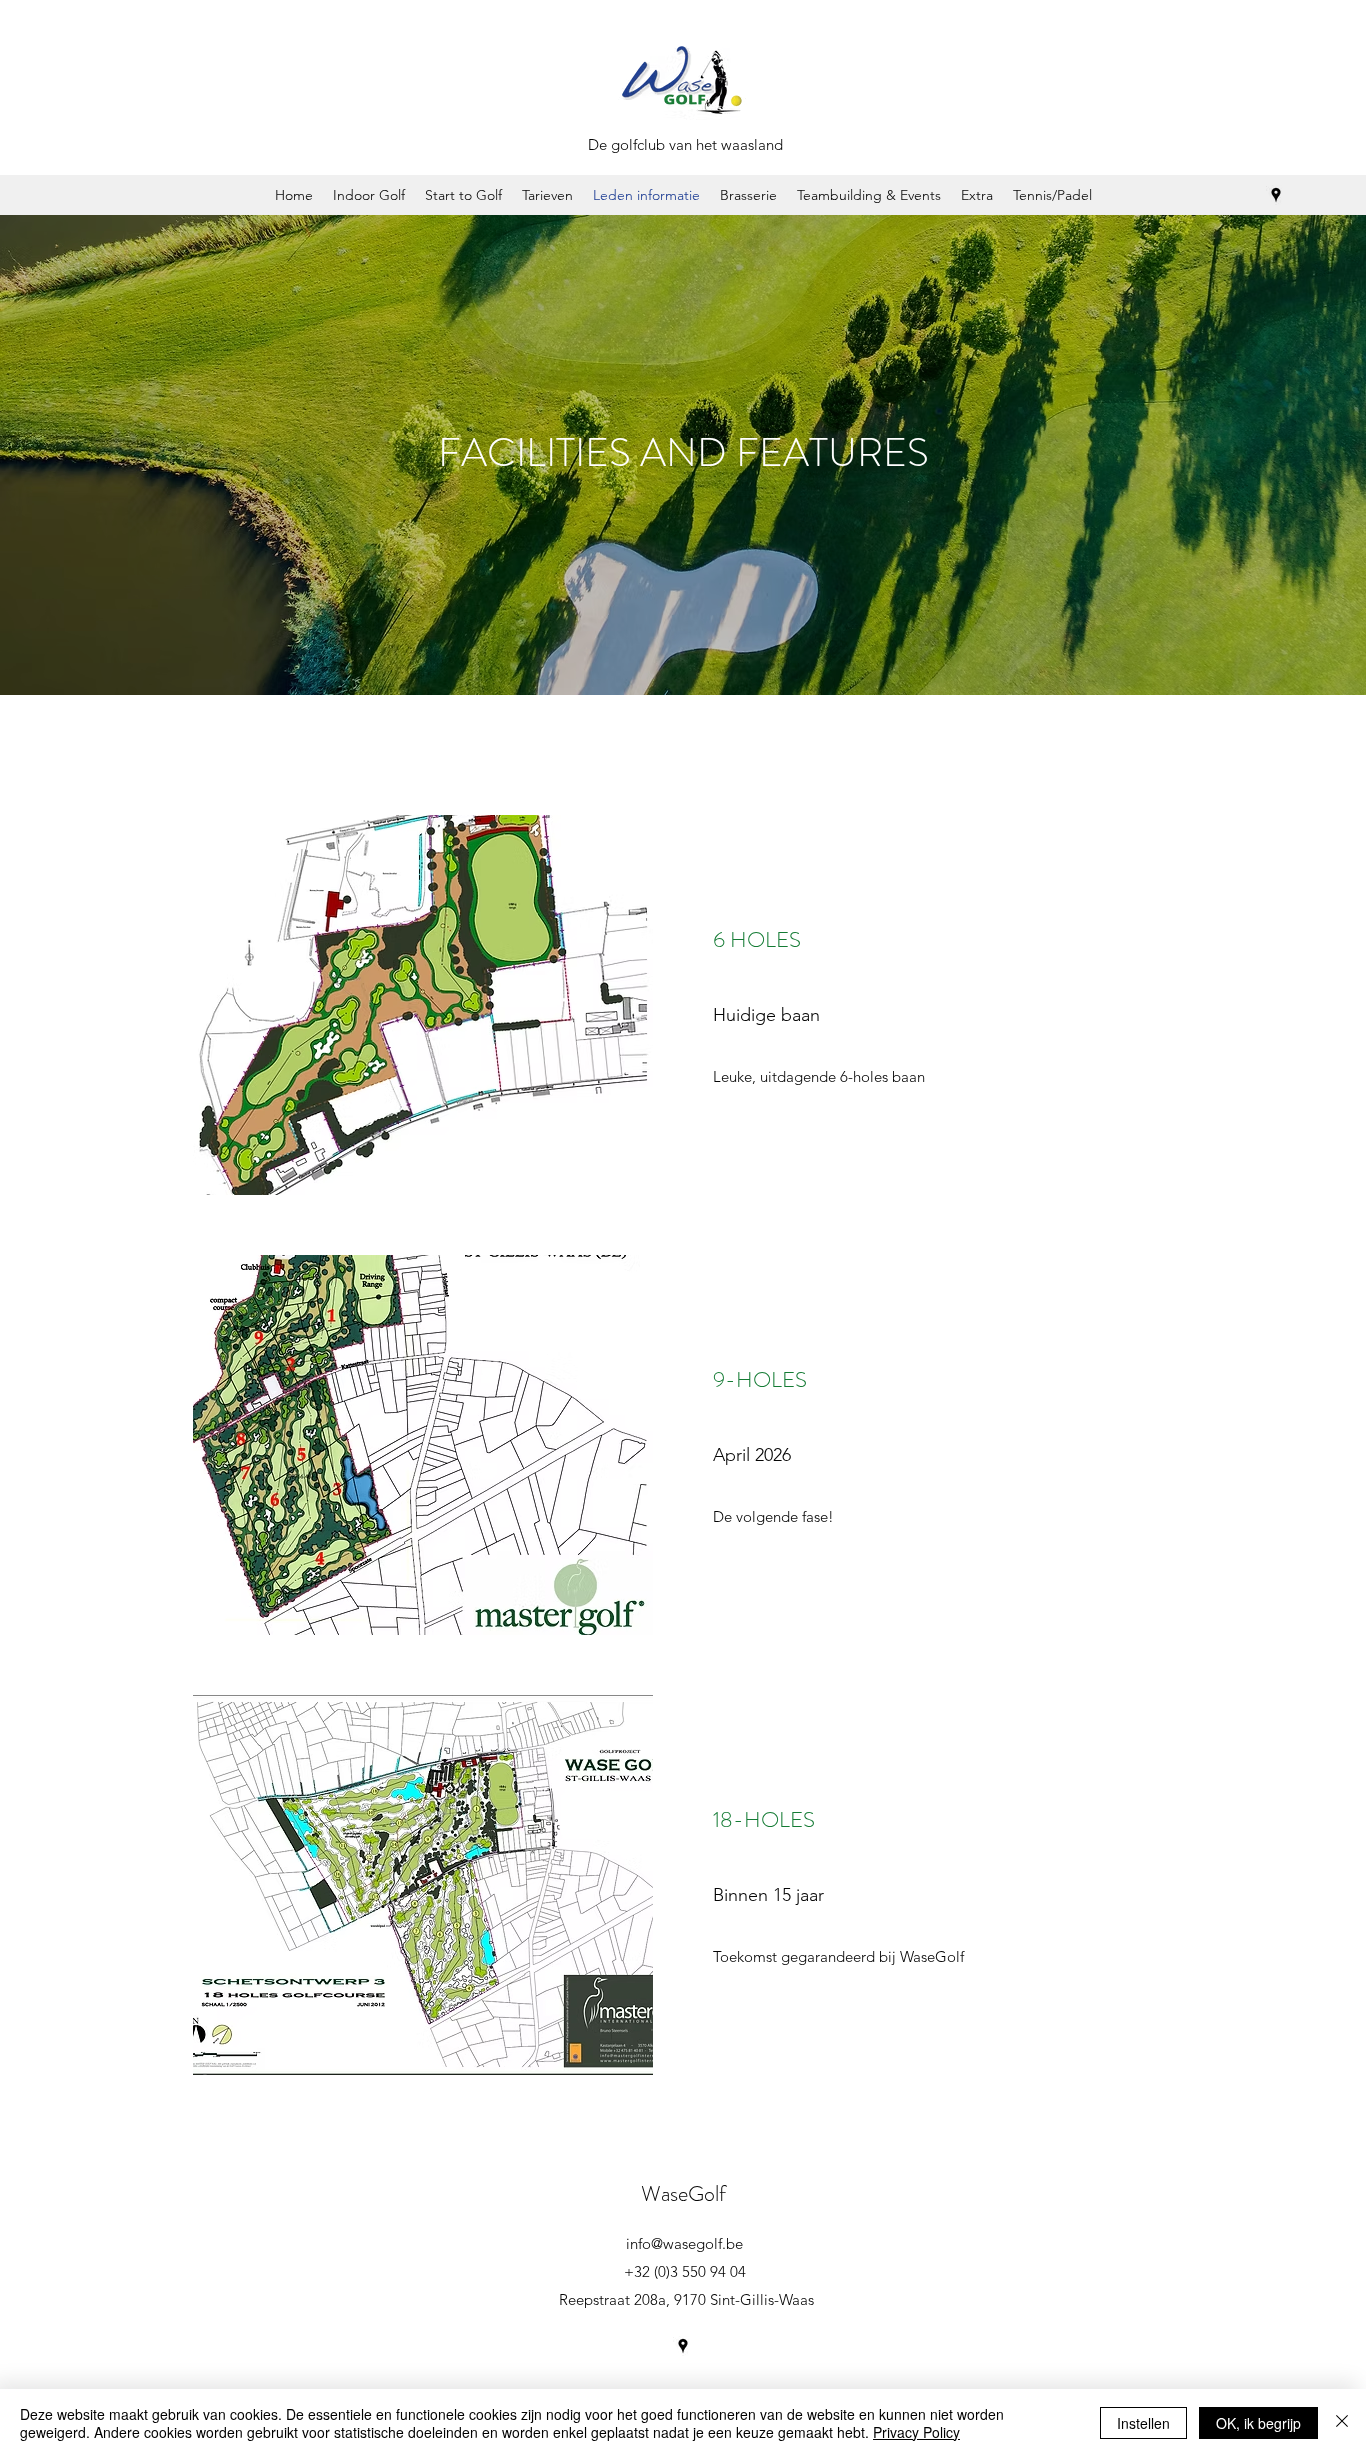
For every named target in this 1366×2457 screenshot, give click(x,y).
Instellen (1143, 2423)
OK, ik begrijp (1258, 2423)
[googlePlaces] (1276, 195)
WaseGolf (683, 2193)
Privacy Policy (916, 2432)
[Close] (1342, 2423)
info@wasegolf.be (684, 2243)
